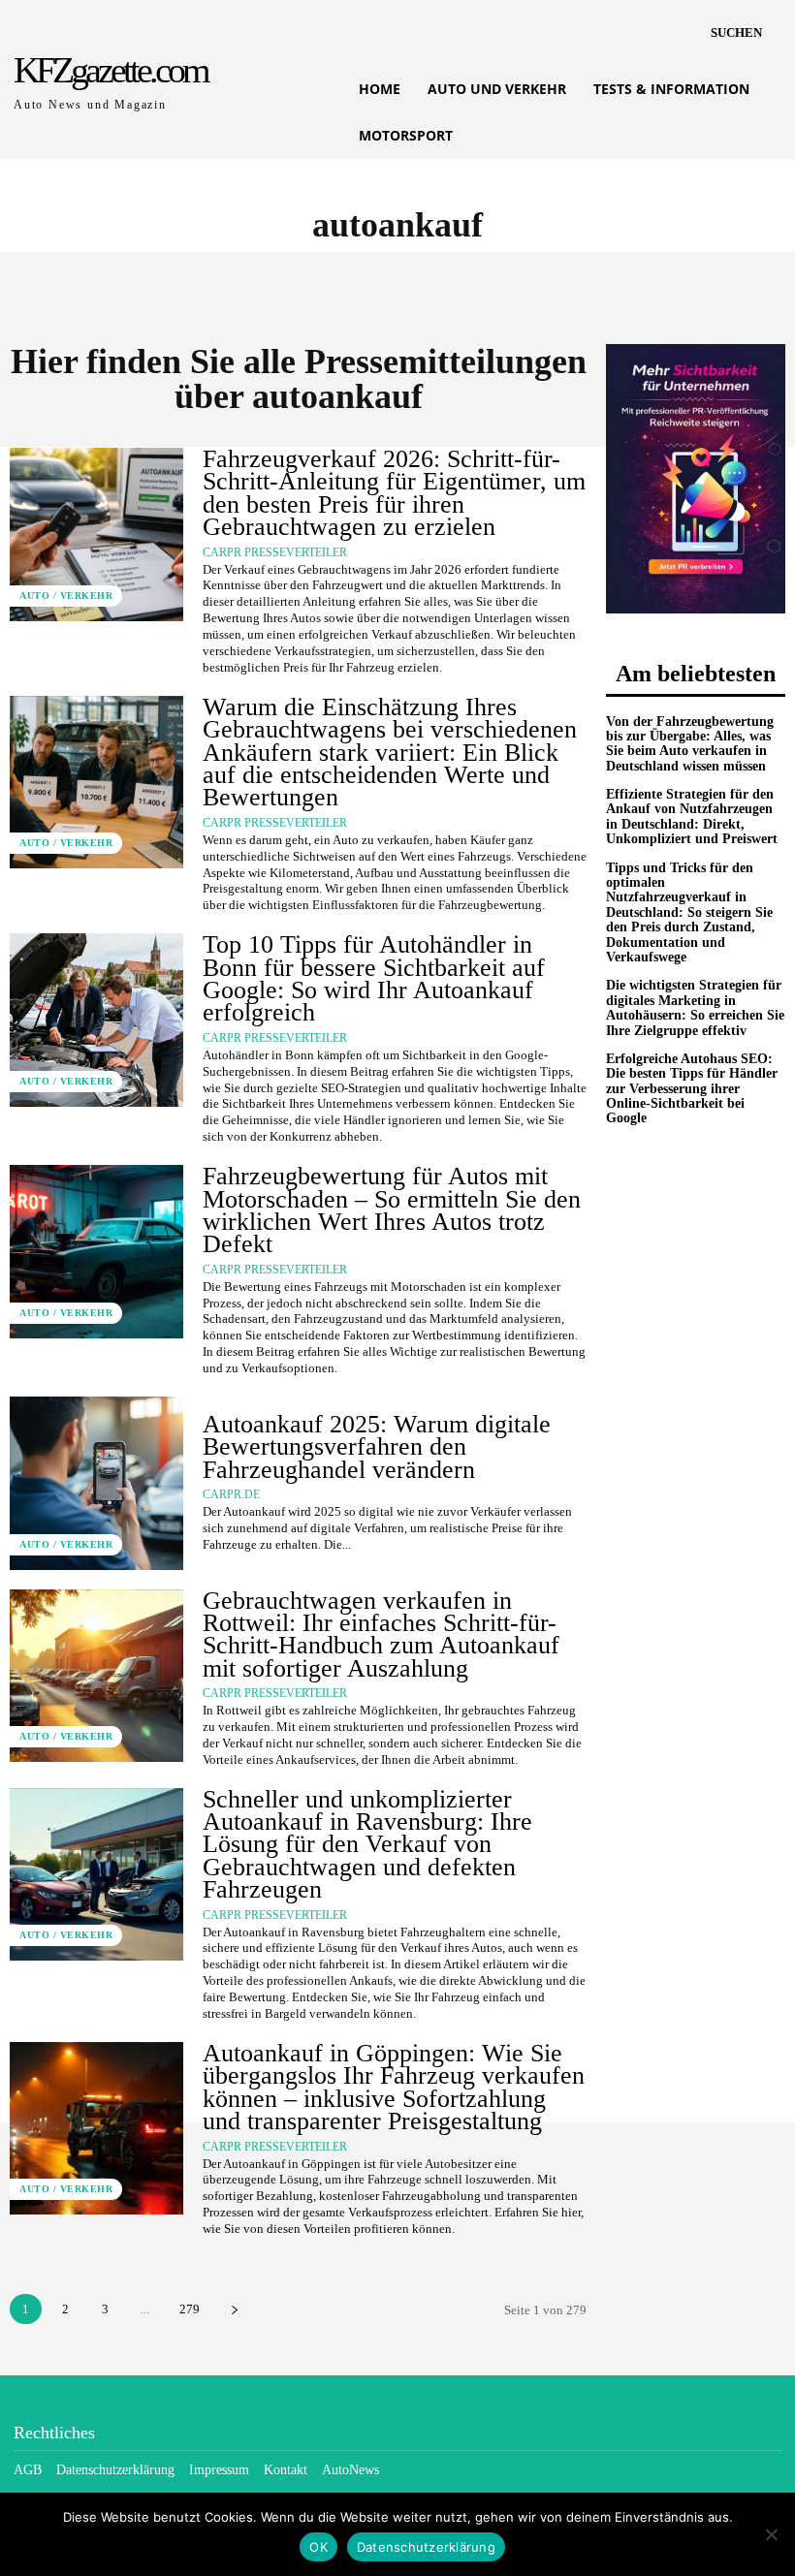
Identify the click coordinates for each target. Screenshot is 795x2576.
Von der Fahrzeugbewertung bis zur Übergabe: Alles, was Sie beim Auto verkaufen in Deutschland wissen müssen (690, 744)
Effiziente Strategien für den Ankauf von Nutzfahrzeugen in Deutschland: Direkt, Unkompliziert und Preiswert (692, 817)
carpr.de (231, 1494)
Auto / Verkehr (66, 596)
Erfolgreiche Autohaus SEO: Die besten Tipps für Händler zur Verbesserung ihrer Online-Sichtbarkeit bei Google (692, 1089)
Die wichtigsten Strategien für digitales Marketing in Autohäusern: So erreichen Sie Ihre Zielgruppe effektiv (695, 1007)
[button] (736, 33)
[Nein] (771, 2534)
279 (190, 2309)
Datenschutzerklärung (426, 2547)
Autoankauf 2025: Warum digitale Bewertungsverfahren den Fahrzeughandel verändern (377, 1447)
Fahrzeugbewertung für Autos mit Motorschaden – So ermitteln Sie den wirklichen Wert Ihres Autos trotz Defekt (392, 1210)
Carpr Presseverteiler (275, 552)
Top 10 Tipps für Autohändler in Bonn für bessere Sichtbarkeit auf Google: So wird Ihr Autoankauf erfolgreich (374, 978)
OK (318, 2547)
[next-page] (234, 2309)
